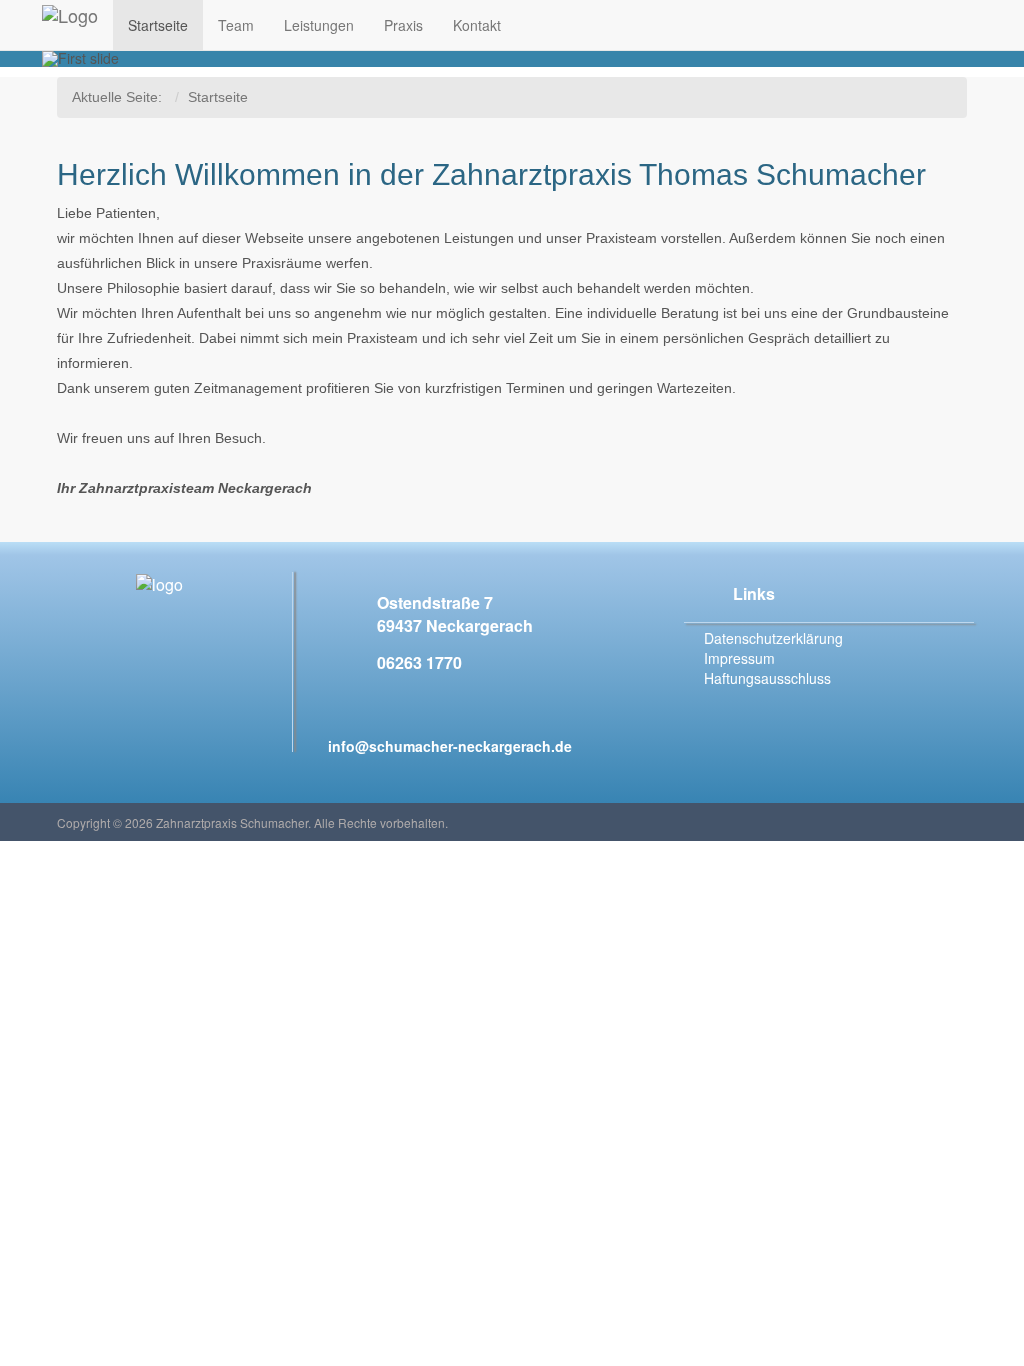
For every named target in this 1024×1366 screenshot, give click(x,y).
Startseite (158, 25)
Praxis (403, 25)
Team (236, 25)
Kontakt (477, 25)
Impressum (739, 658)
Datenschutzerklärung (773, 638)
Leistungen (319, 25)
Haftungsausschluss (767, 678)
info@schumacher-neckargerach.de (450, 746)
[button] (112, 59)
